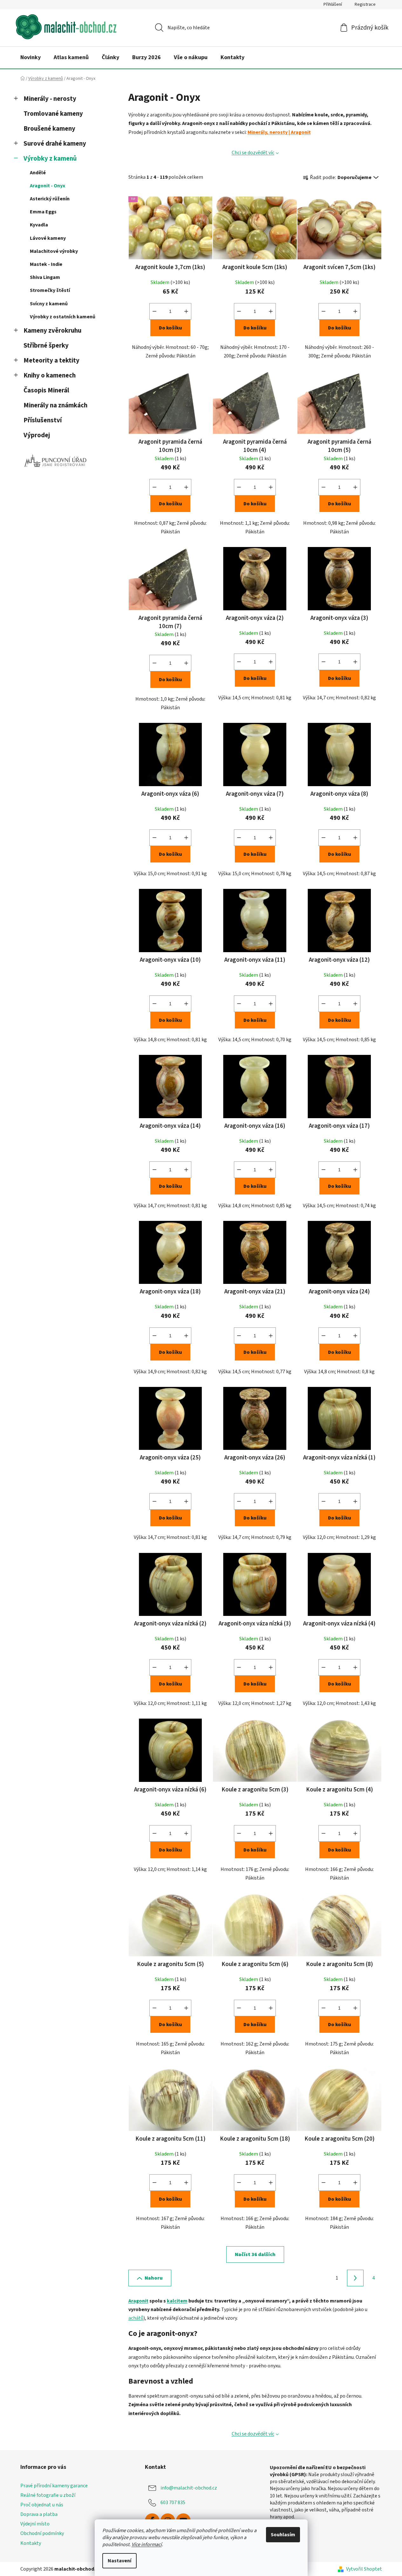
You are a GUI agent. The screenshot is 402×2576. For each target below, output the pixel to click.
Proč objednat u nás (42, 2505)
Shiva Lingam (45, 277)
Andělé (38, 173)
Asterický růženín (50, 199)
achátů (136, 2318)
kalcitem (177, 2301)
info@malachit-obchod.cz (189, 2488)
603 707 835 (173, 2503)
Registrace (365, 4)
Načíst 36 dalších (255, 2254)
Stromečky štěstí (50, 290)
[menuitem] (31, 58)
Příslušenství (43, 420)
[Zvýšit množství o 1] (186, 311)
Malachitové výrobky (54, 251)
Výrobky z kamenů (50, 159)
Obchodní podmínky (42, 2533)
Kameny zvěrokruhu (52, 331)
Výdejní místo (35, 2524)
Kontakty (31, 2543)
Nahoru (154, 2278)
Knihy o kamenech (50, 375)
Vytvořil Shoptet (364, 2569)
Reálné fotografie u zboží (48, 2495)
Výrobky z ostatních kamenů (63, 317)
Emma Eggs (43, 212)
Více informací (147, 2545)
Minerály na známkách (55, 405)
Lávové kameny (48, 238)
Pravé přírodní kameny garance (54, 2486)
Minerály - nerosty (50, 99)
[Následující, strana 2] (355, 2278)
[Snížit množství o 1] (154, 311)
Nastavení (119, 2561)
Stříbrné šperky (46, 346)
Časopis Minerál (46, 390)
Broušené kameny (49, 129)
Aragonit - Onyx (48, 186)
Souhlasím (283, 2535)
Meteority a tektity (51, 360)
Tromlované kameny (53, 114)
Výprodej (37, 435)
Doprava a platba (39, 2514)
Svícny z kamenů (49, 304)
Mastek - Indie (46, 264)
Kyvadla (39, 225)
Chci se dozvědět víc (253, 153)
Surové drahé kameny (55, 144)
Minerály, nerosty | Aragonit (279, 132)
